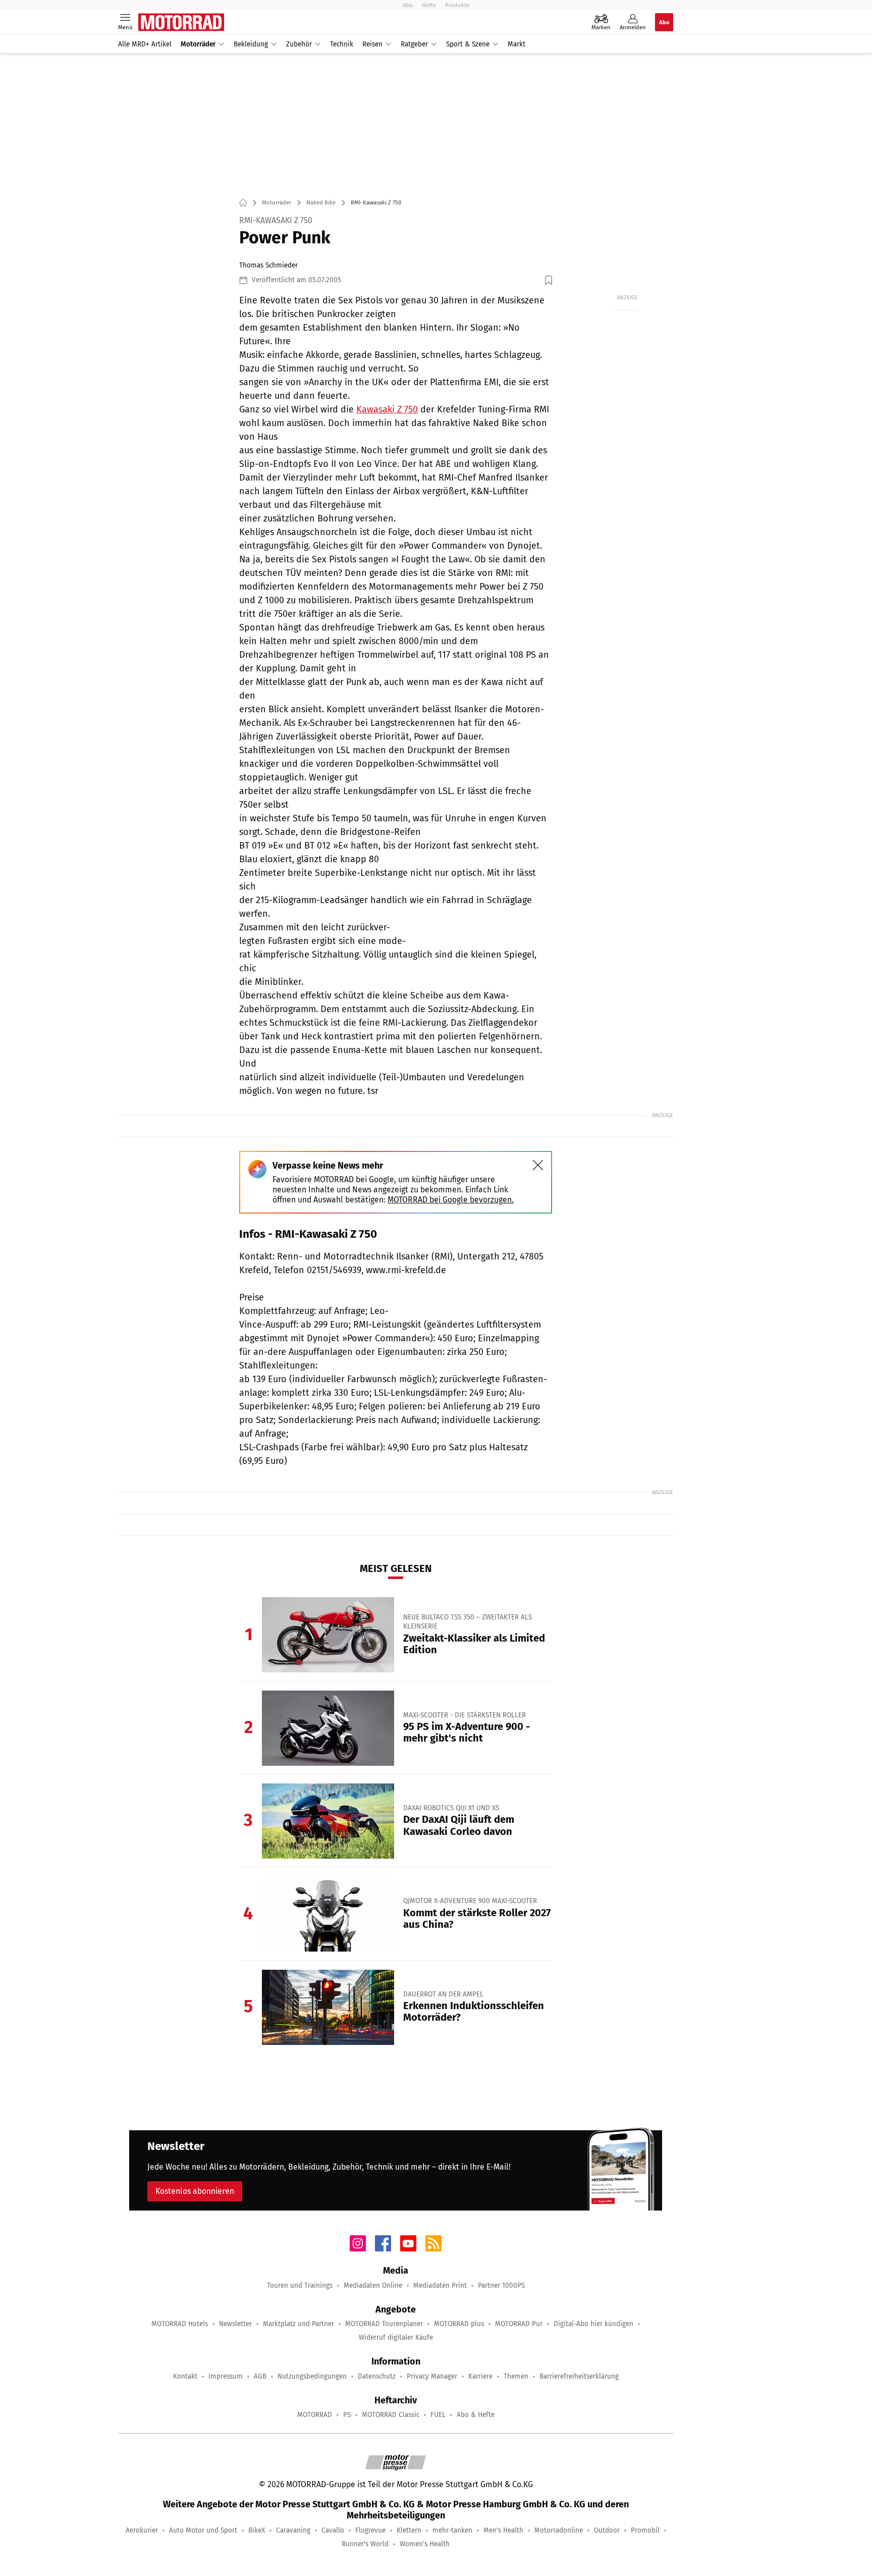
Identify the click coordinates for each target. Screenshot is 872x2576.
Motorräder (198, 44)
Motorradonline (559, 2530)
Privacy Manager (432, 2376)
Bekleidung (251, 44)
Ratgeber (414, 44)
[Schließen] (538, 1165)
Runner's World (365, 2544)
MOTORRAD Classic (391, 2415)
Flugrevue (370, 2530)
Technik (342, 44)
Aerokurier (142, 2530)
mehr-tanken (452, 2530)
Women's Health (425, 2544)
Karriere (480, 2376)
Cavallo (333, 2530)
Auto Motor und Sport (203, 2530)
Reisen (372, 44)
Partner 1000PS (501, 2285)
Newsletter (235, 2324)
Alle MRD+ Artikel (145, 44)
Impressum (226, 2376)
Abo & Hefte (476, 2415)
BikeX (257, 2530)
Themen (516, 2376)
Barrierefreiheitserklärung (579, 2376)
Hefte (429, 5)
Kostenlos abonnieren (195, 2191)
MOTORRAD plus (459, 2324)
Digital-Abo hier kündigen (593, 2324)
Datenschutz (377, 2376)
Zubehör (299, 44)
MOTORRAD (315, 2415)
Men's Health (503, 2530)
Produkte (457, 5)
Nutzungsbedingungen (312, 2376)
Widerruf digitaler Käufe (396, 2337)
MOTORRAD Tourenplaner (384, 2324)
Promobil (645, 2530)
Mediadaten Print (440, 2285)
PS (347, 2415)
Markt (516, 44)
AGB (260, 2376)
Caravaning (293, 2530)
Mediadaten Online (373, 2285)
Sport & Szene (468, 44)
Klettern (409, 2530)
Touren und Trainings (300, 2285)
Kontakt (185, 2376)
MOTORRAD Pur (519, 2324)
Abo (408, 5)
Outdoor (607, 2530)
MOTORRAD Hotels (180, 2324)
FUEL (438, 2415)
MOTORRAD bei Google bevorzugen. (451, 1200)
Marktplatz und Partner (298, 2324)
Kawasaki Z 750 (387, 409)
